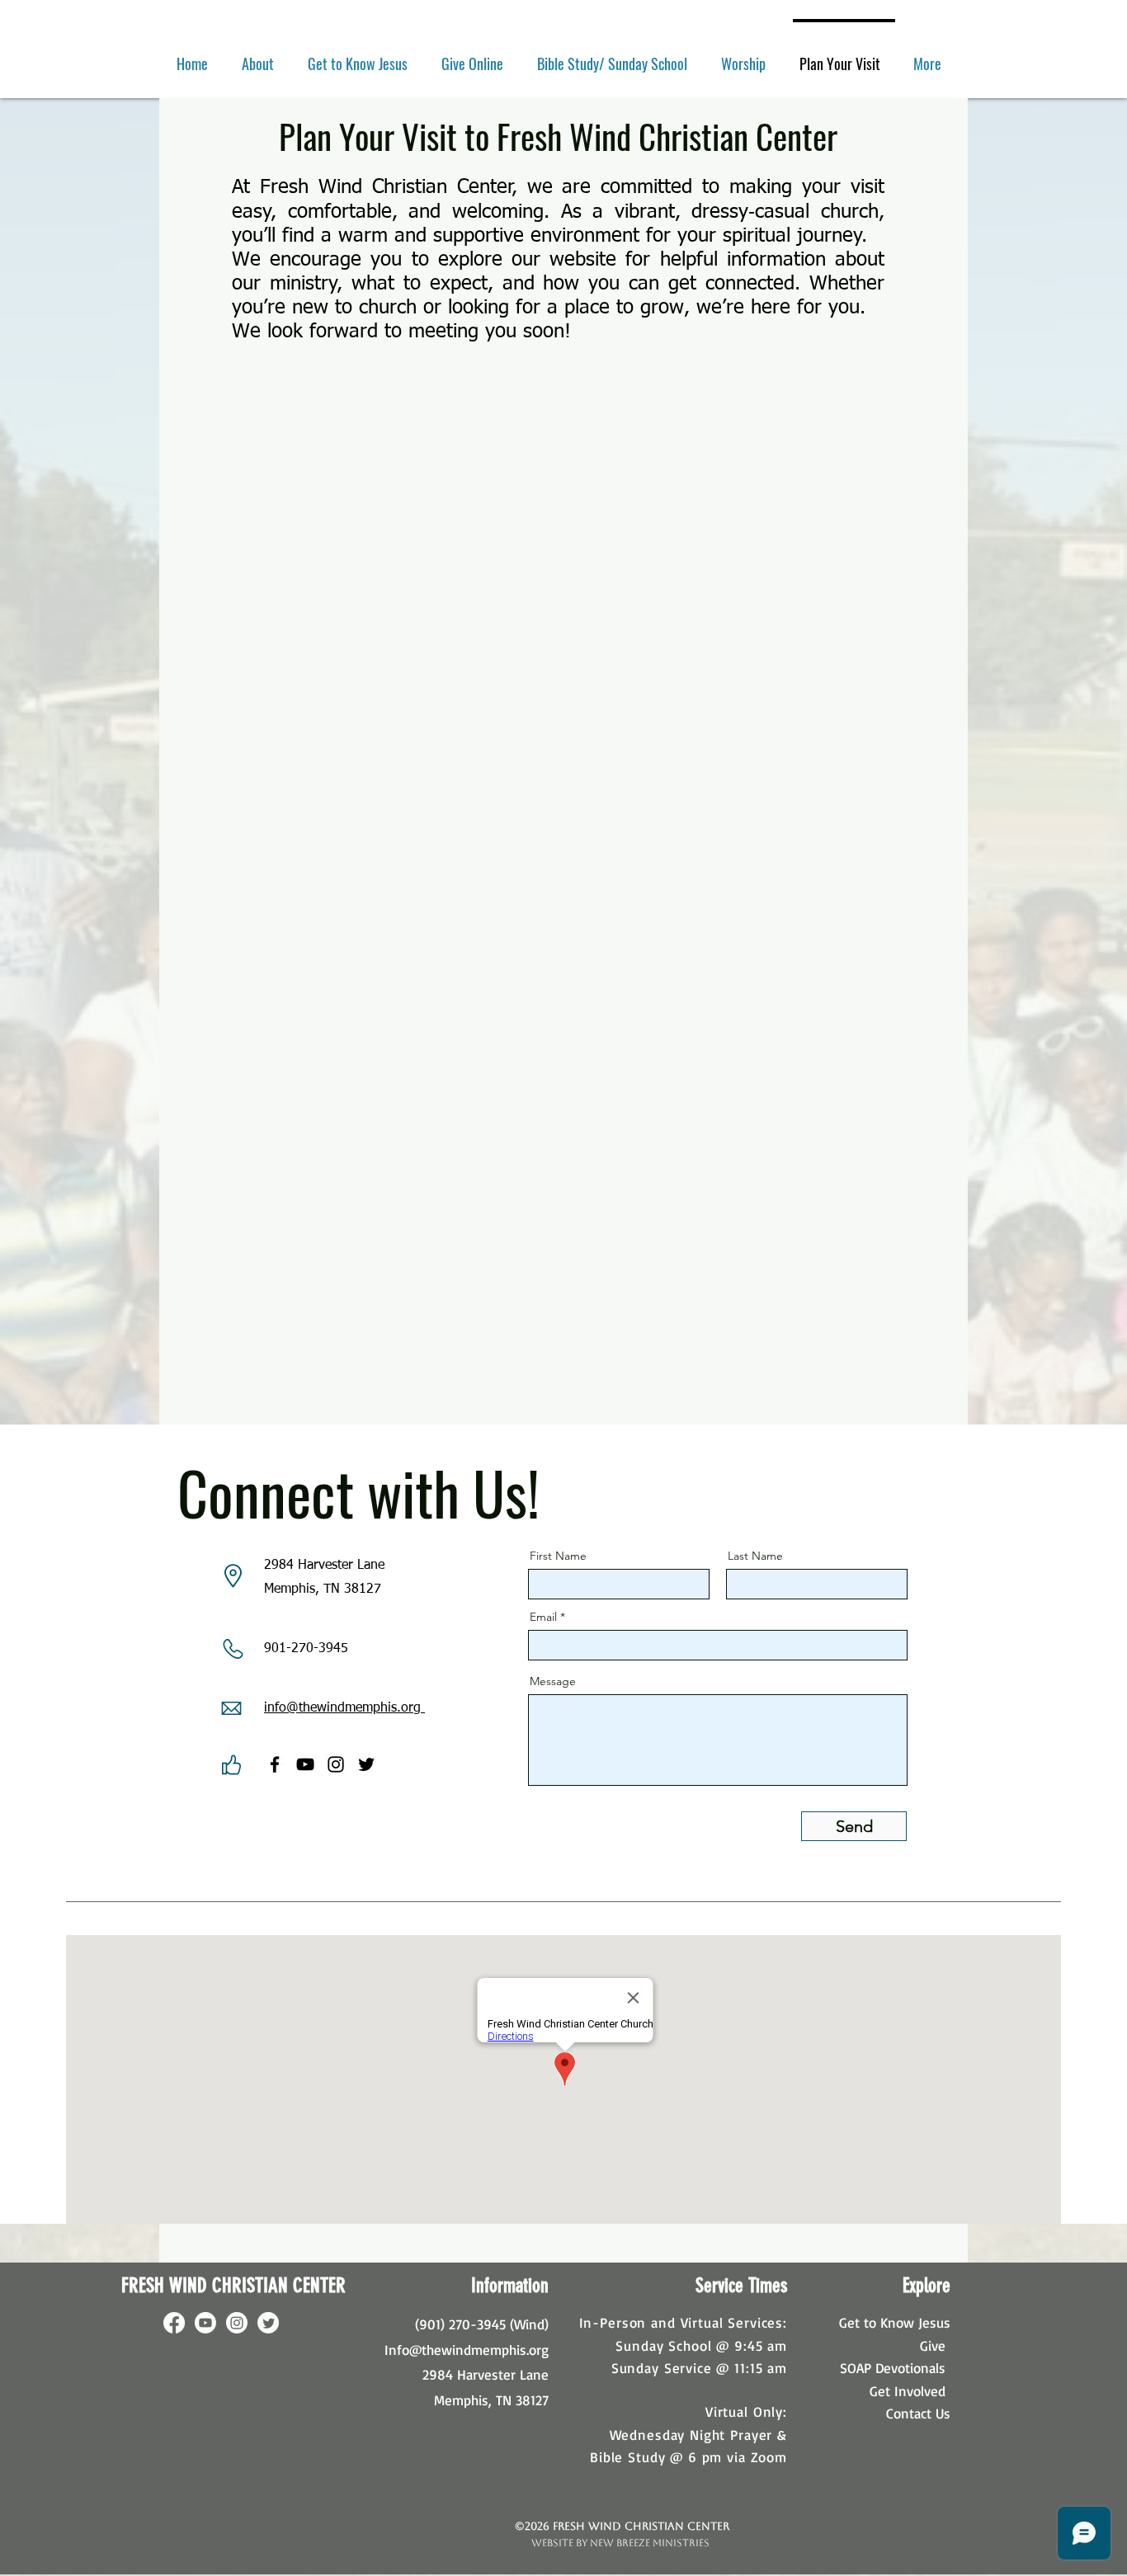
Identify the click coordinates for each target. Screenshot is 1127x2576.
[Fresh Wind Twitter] (366, 1764)
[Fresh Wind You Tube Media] (305, 1764)
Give (933, 2345)
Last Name (755, 1556)
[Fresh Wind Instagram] (336, 1764)
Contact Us (918, 2413)
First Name (558, 1556)
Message (553, 1681)
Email (543, 1617)
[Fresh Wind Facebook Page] (275, 1764)
